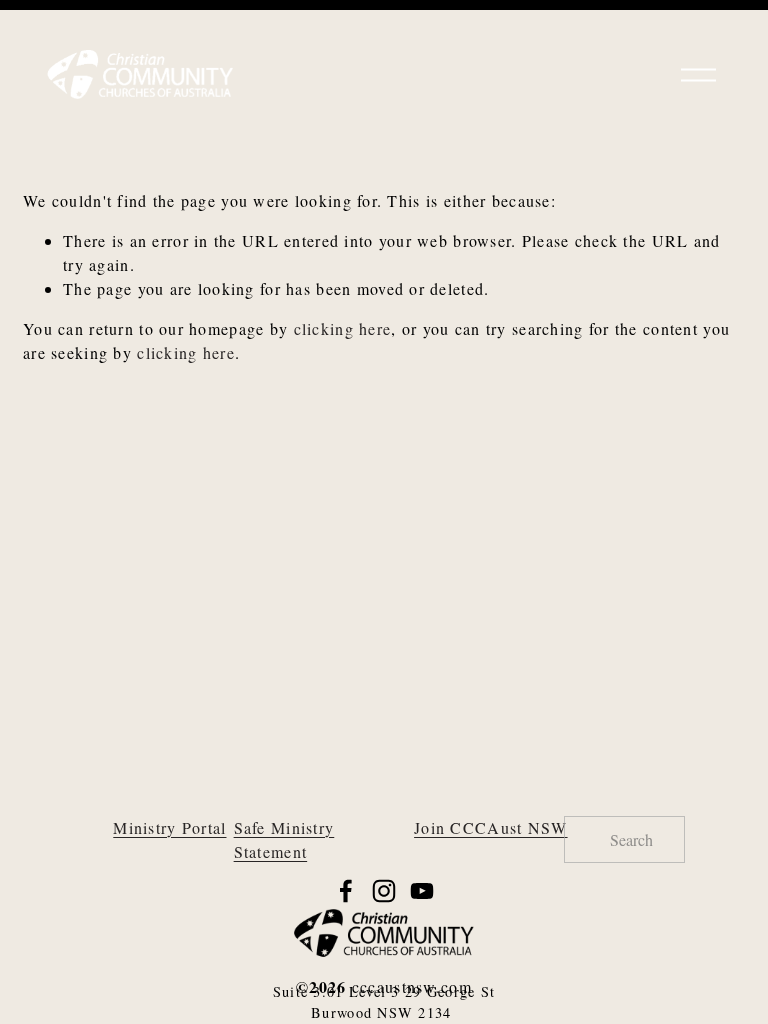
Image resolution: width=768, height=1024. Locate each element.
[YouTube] (422, 891)
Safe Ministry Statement (284, 839)
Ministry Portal (169, 827)
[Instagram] (384, 891)
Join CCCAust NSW (490, 827)
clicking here (343, 328)
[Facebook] (346, 891)
